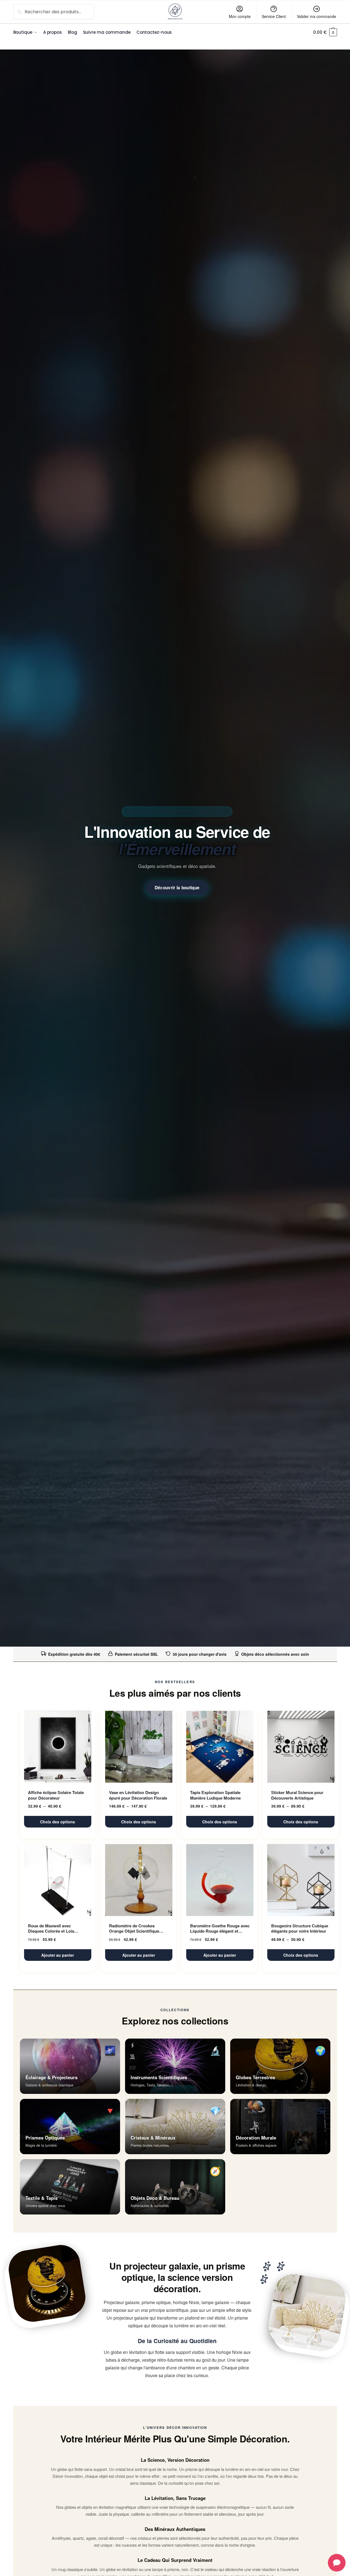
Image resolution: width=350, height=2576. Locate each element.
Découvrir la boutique (177, 888)
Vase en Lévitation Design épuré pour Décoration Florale (138, 1795)
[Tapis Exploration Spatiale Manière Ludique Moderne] (220, 1747)
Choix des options (58, 1822)
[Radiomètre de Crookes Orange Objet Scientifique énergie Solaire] (139, 1880)
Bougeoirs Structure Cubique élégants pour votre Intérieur (300, 1929)
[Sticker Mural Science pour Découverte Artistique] (301, 1747)
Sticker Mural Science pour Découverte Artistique (297, 1795)
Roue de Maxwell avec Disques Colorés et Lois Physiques (51, 1929)
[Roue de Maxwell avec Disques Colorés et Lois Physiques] (58, 1880)
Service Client (274, 16)
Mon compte (240, 16)
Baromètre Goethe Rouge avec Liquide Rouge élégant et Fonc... (220, 1929)
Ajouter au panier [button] (58, 1955)
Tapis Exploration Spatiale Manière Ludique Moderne (215, 1795)
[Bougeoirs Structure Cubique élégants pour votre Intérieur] (301, 1880)
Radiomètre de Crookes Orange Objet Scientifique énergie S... (134, 1929)
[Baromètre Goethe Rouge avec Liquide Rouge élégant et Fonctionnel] (220, 1880)
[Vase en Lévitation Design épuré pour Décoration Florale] (139, 1747)
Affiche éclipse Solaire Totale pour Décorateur (56, 1795)
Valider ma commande (317, 16)
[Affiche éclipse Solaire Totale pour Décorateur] (58, 1747)
